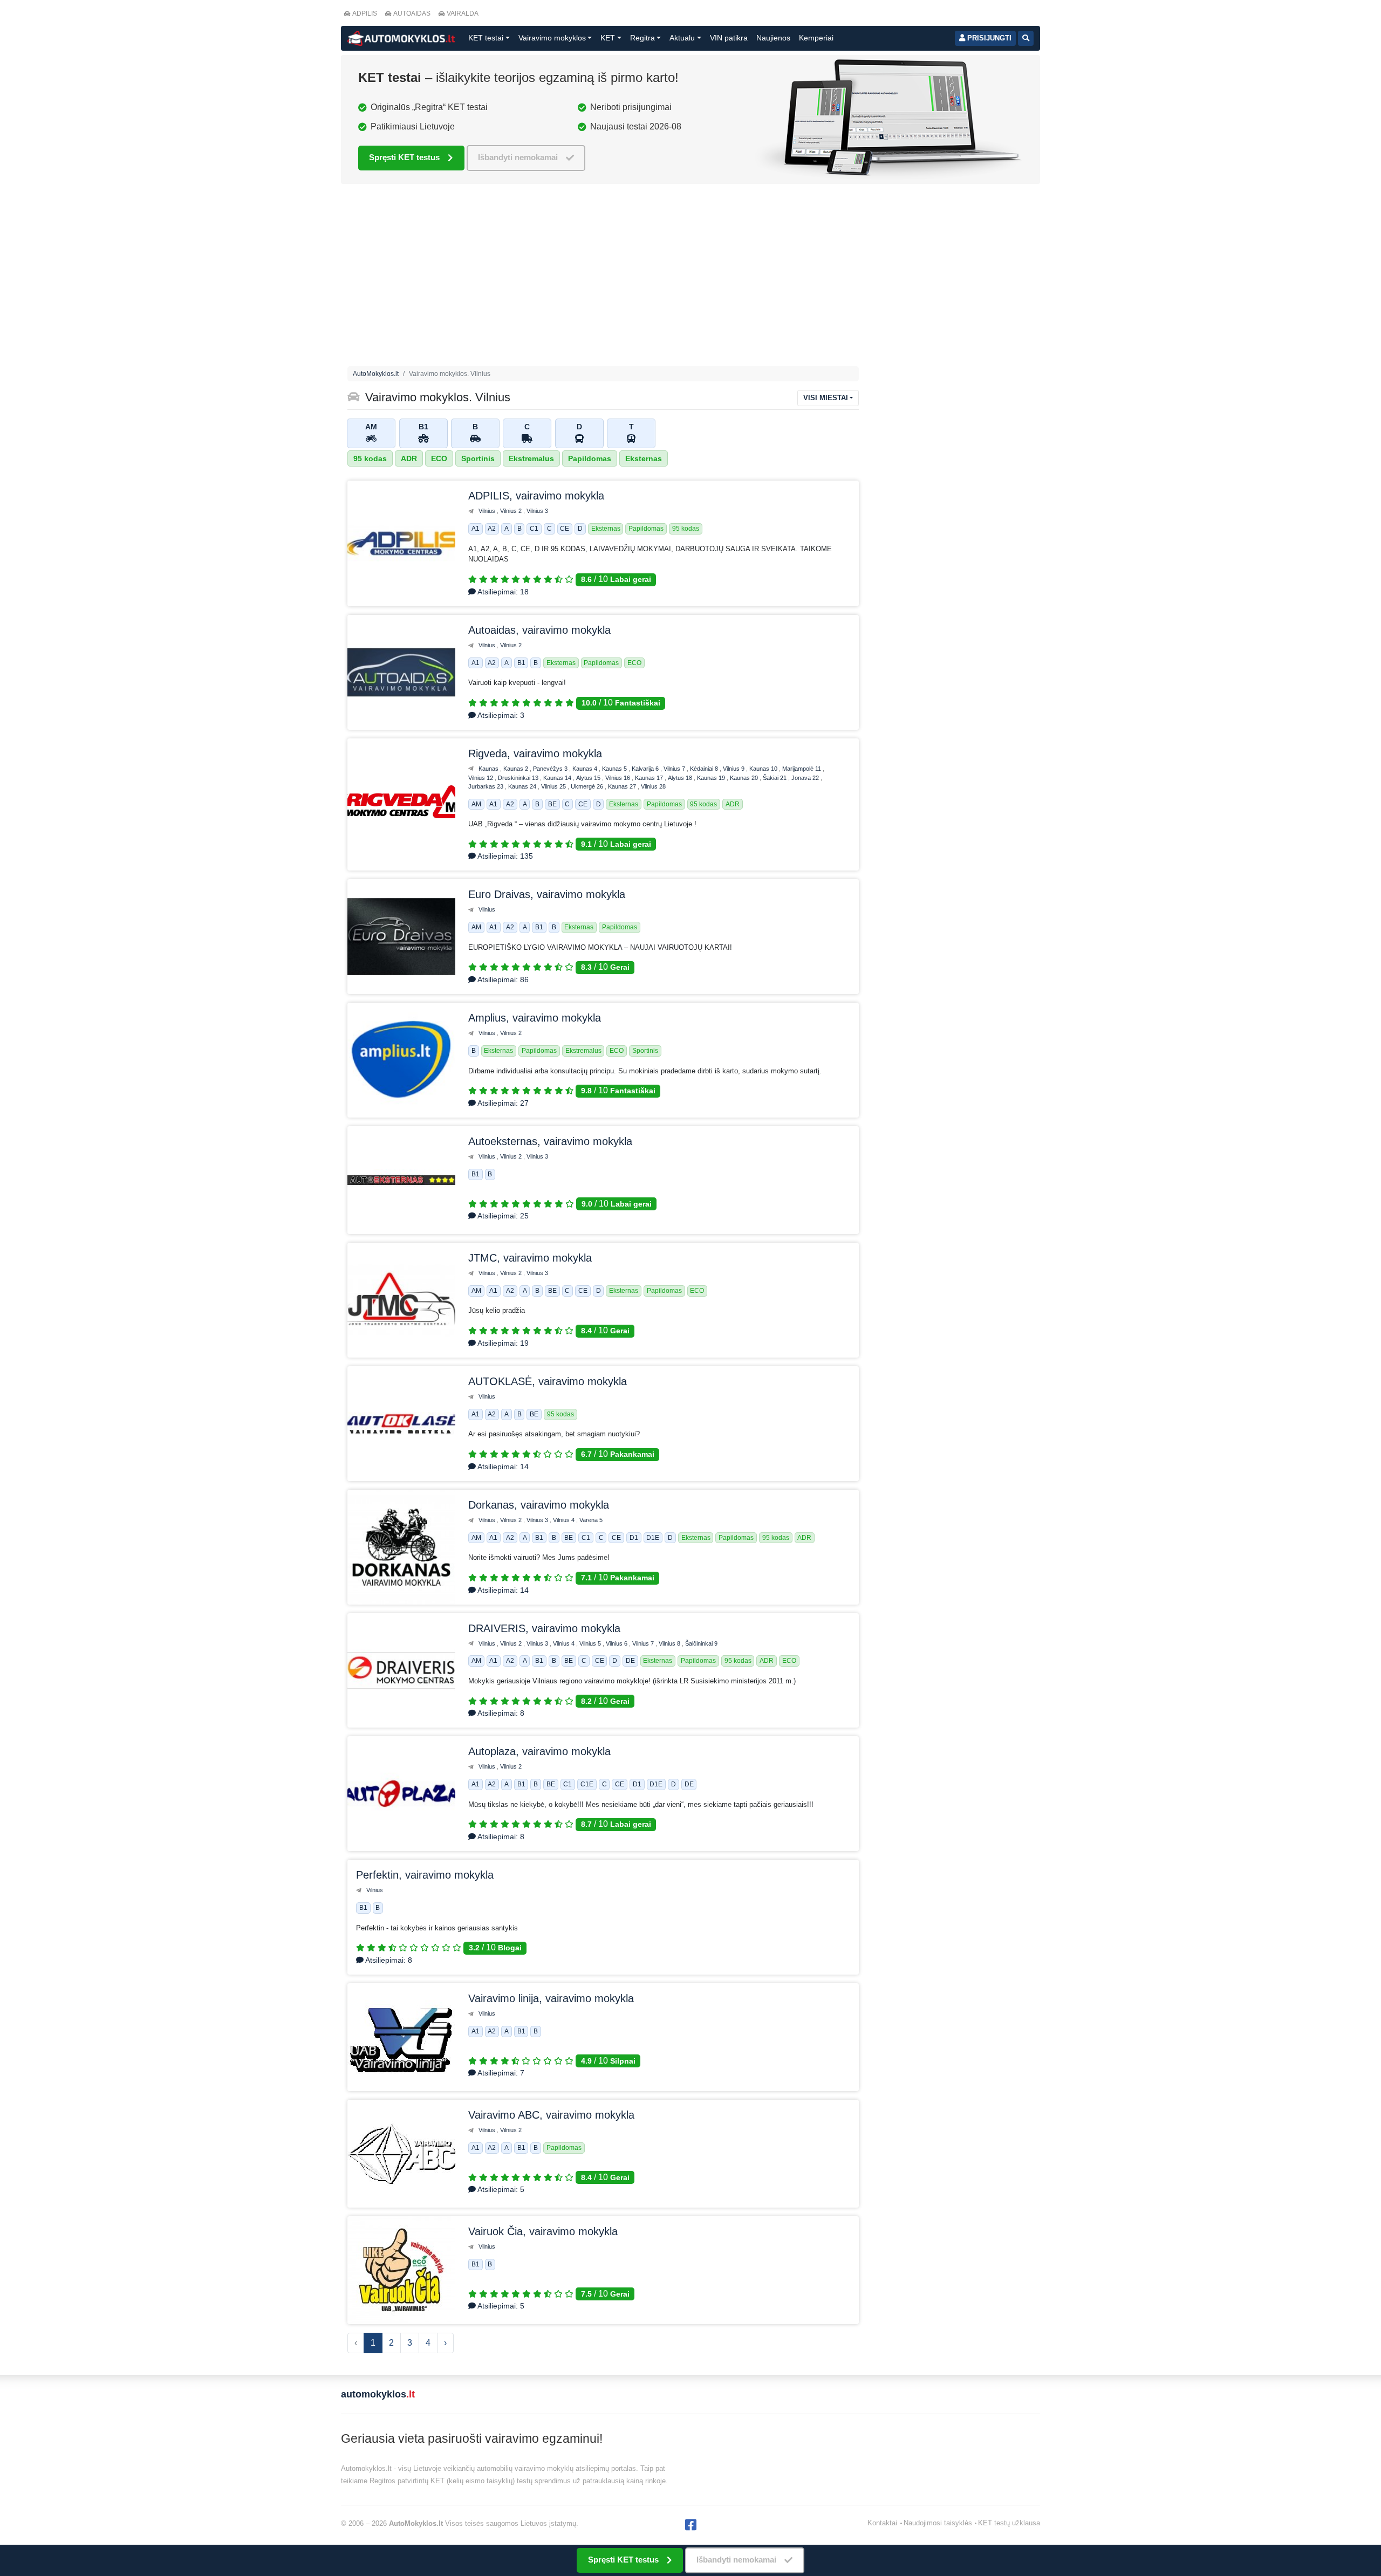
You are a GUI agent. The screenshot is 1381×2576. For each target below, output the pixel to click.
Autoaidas (412, 13)
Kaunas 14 (558, 778)
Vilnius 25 (554, 786)
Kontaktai (882, 2523)
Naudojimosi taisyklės (938, 2523)
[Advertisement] (603, 278)
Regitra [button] (642, 38)
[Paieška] (1026, 38)
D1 (634, 1538)
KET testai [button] (486, 38)
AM (476, 804)
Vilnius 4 (565, 1520)
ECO (439, 458)
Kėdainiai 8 (705, 769)
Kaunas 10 (764, 769)
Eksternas (644, 458)
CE (565, 529)
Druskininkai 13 (519, 778)
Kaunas (489, 769)
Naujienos (773, 38)
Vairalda (463, 13)
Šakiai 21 (775, 778)
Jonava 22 (806, 778)
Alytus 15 (589, 778)
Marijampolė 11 (802, 769)
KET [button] (608, 38)
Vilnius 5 (591, 1643)
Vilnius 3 (537, 511)
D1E (653, 1538)
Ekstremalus (531, 458)
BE (552, 804)
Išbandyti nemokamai (518, 157)
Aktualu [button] (682, 38)
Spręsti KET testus (404, 157)
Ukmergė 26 (588, 786)
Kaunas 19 (712, 778)
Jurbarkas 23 (487, 786)
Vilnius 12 (481, 778)
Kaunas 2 (517, 769)
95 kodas (370, 458)
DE (630, 1661)
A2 (492, 529)
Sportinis (478, 458)
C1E (587, 1785)
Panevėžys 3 (551, 769)
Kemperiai (816, 38)
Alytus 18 (681, 778)
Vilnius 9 (734, 769)
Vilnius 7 (675, 769)
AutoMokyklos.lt (376, 374)
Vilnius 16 (618, 778)
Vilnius (488, 511)
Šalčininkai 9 (701, 1643)
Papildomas (590, 458)
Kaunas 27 (623, 786)
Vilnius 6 (617, 1643)
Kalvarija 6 (646, 769)
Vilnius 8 (670, 1643)
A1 (476, 529)
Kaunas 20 (745, 778)
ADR (409, 458)
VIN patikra (729, 38)
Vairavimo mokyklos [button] (552, 38)
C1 (534, 529)
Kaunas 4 (586, 769)
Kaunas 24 (523, 786)
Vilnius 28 (653, 786)
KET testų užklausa (1009, 2523)
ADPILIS (365, 13)
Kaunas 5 (615, 769)
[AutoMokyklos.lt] (401, 38)
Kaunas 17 (650, 778)
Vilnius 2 (512, 511)
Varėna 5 (591, 1520)
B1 (521, 663)
